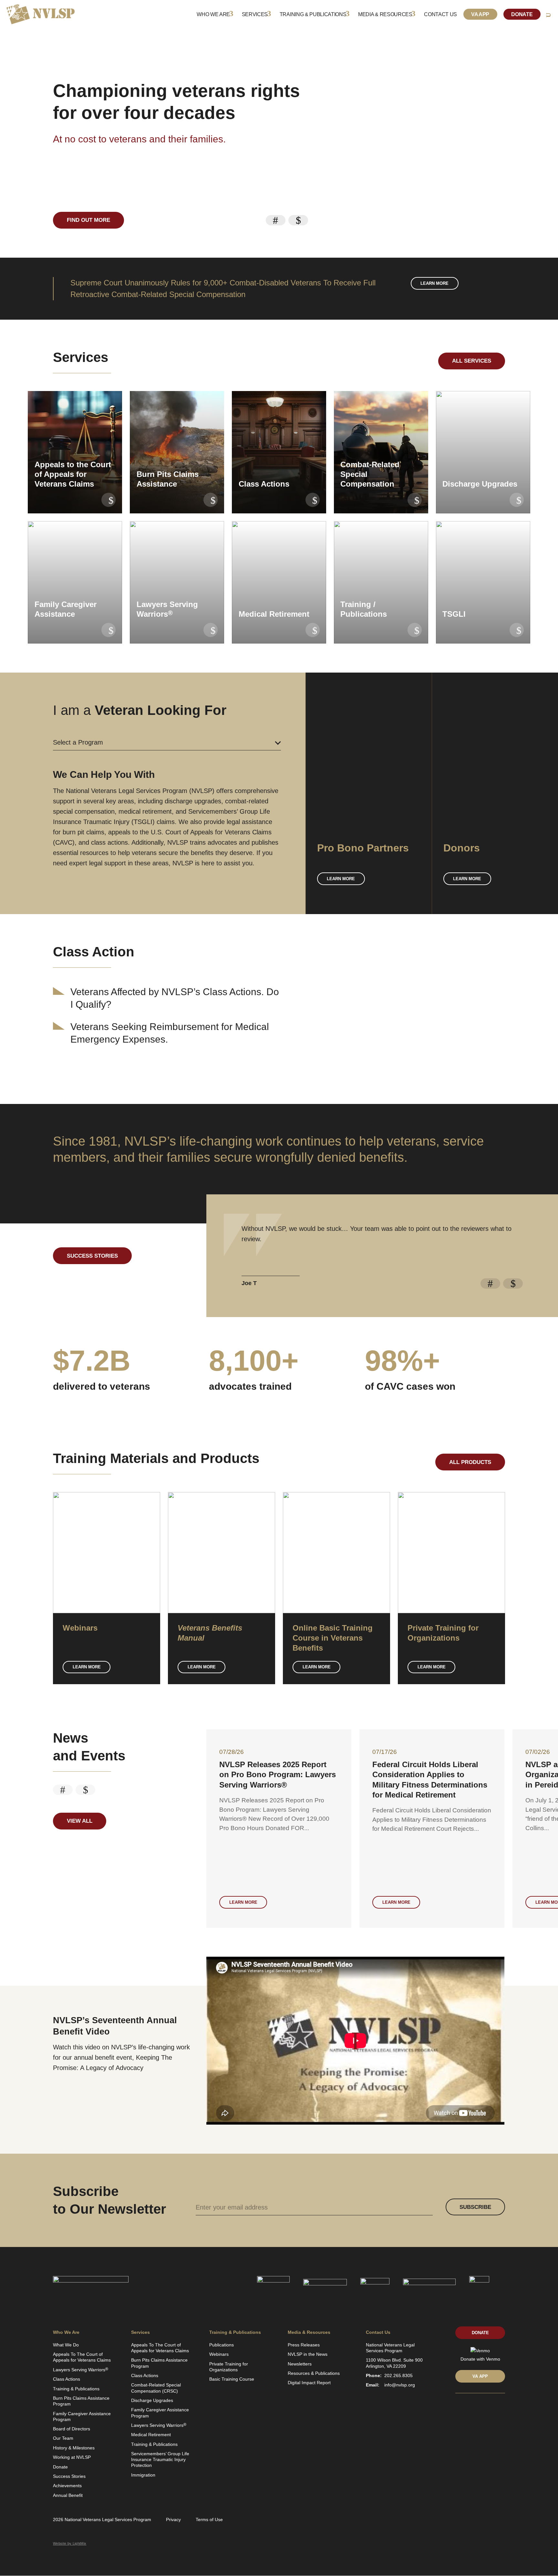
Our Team (63, 2438)
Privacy (173, 2519)
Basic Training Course (232, 2379)
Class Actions (67, 2379)
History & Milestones (74, 2448)
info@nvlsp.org (400, 2385)
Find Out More (88, 220)
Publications (222, 2345)
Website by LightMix (70, 2543)
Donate (522, 14)
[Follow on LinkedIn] (458, 2407)
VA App (480, 14)
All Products (470, 1462)
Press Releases (304, 2345)
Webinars (219, 2354)
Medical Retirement (151, 2435)
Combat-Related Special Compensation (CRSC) (156, 2388)
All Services (472, 361)
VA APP (480, 2376)
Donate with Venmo (480, 2359)
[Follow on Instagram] (502, 2407)
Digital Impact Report (309, 2383)
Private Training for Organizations (229, 2367)
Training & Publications (313, 14)
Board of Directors (72, 2429)
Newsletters (300, 2364)
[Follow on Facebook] (480, 2407)
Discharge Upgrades (152, 2400)
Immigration (143, 2475)
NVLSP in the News (308, 2354)
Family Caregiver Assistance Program (82, 2416)
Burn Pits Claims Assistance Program (81, 2401)
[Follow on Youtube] (491, 2407)
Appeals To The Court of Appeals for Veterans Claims (82, 2357)
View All (80, 1821)
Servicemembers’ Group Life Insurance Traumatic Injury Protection (160, 2459)
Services (255, 14)
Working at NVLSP (72, 2457)
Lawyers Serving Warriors (81, 2370)
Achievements (67, 2486)
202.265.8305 (398, 2375)
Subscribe (475, 2207)
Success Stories (92, 1256)
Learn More (87, 1667)
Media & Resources (385, 14)
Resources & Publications (314, 2373)
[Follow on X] (469, 2407)
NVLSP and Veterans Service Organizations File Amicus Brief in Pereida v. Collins (278, 1774)
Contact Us (440, 14)
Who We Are (213, 14)
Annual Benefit (68, 2495)
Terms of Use (209, 2519)
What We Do (66, 2345)
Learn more (434, 283)
